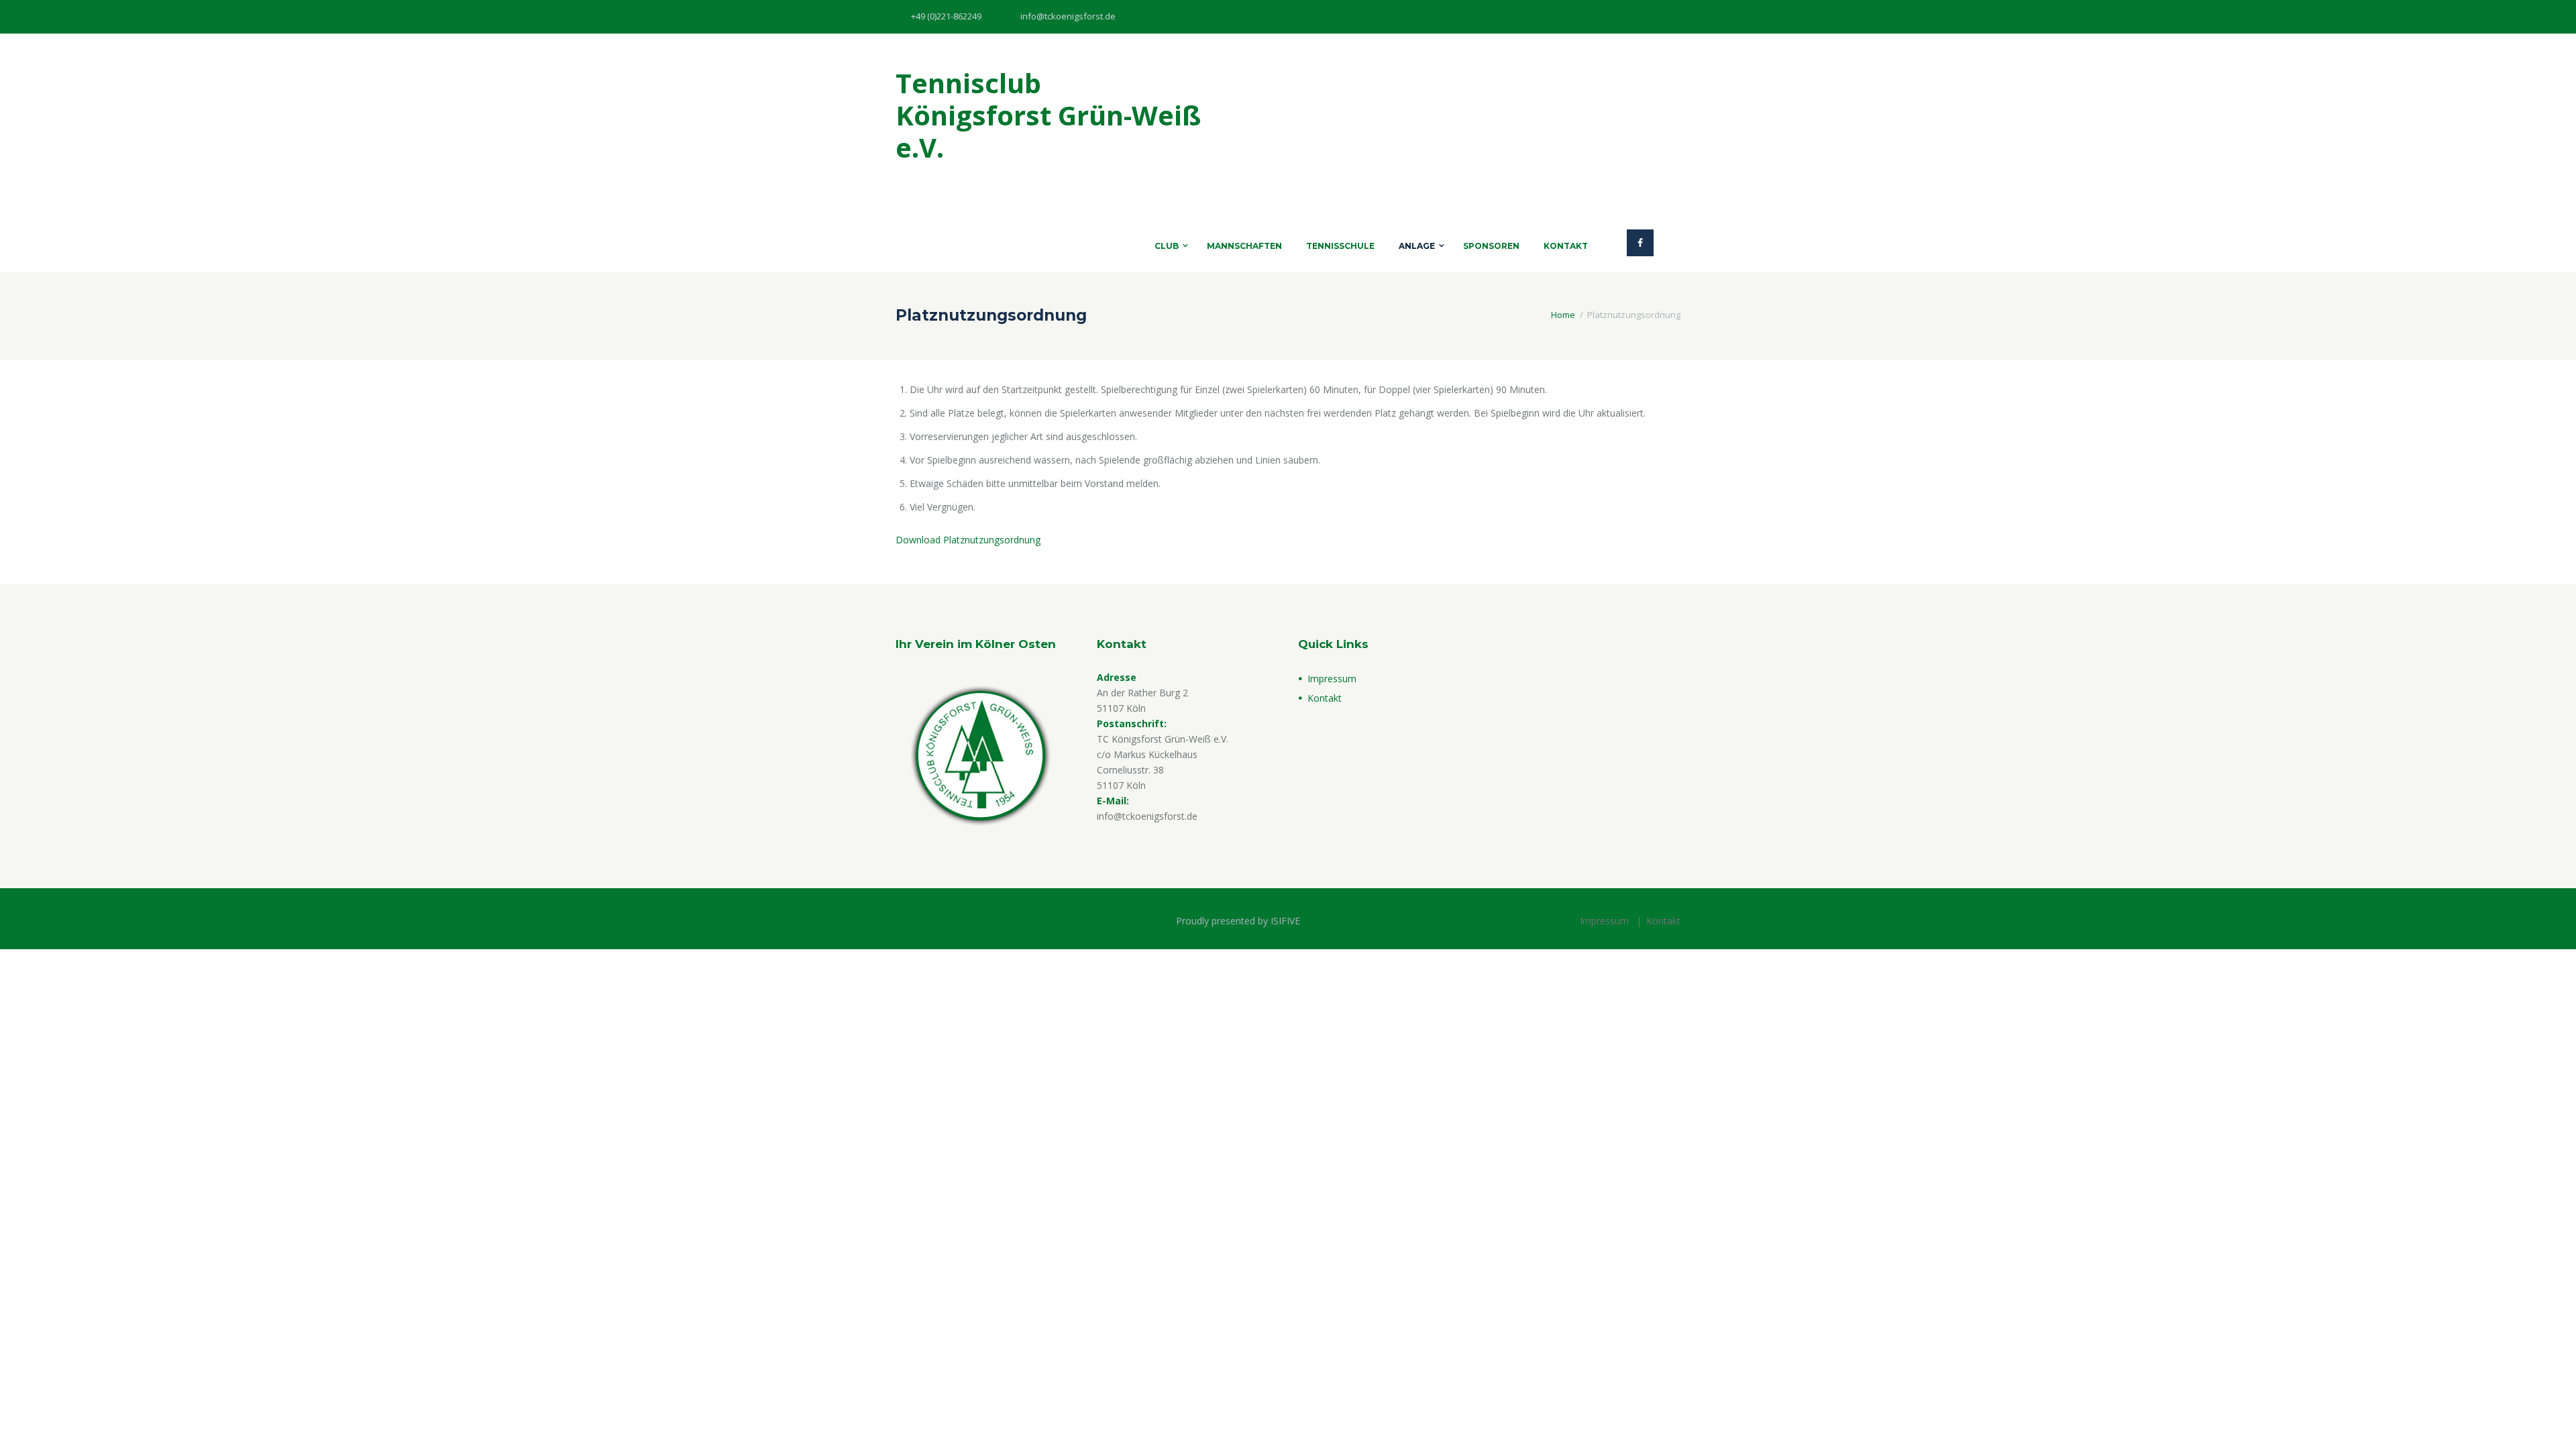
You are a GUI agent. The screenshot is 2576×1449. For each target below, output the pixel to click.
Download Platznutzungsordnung (968, 540)
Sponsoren (1491, 246)
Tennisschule (1340, 246)
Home (1563, 315)
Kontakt (1566, 246)
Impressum (1332, 679)
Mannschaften (1244, 246)
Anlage (1417, 246)
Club (1167, 246)
